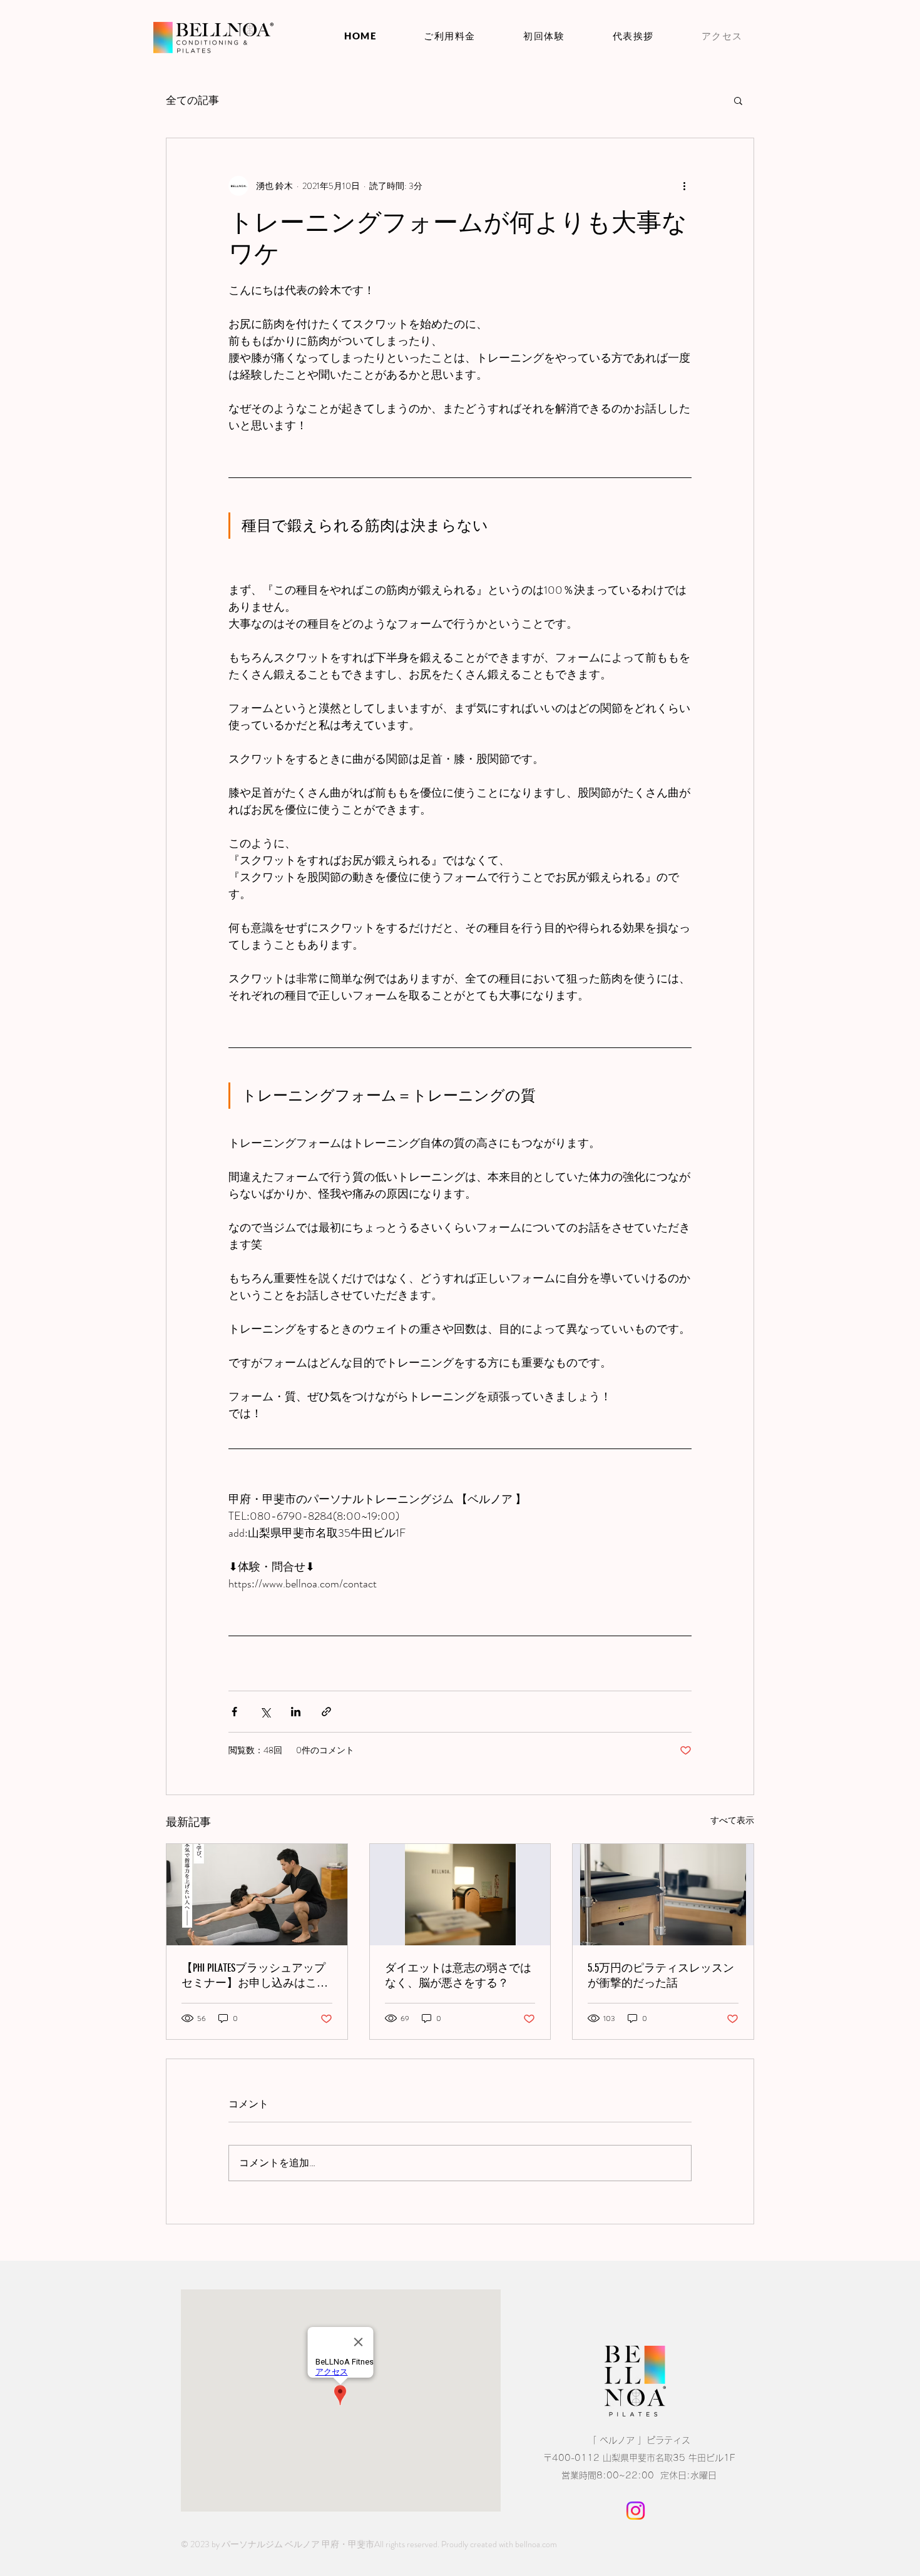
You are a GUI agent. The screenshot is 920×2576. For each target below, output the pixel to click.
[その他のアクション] (684, 186)
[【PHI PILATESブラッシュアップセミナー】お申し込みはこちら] (257, 1895)
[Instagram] (636, 2511)
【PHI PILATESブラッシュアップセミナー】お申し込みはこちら (255, 1976)
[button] (738, 100)
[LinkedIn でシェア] (296, 1712)
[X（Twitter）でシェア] (265, 1712)
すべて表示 (732, 1820)
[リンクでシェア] (326, 1712)
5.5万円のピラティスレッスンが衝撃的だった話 (661, 1975)
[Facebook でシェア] (234, 1712)
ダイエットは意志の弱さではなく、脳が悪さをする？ (458, 1975)
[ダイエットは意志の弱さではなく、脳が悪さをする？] (460, 1895)
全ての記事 (192, 100)
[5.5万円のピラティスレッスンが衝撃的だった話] (663, 1895)
